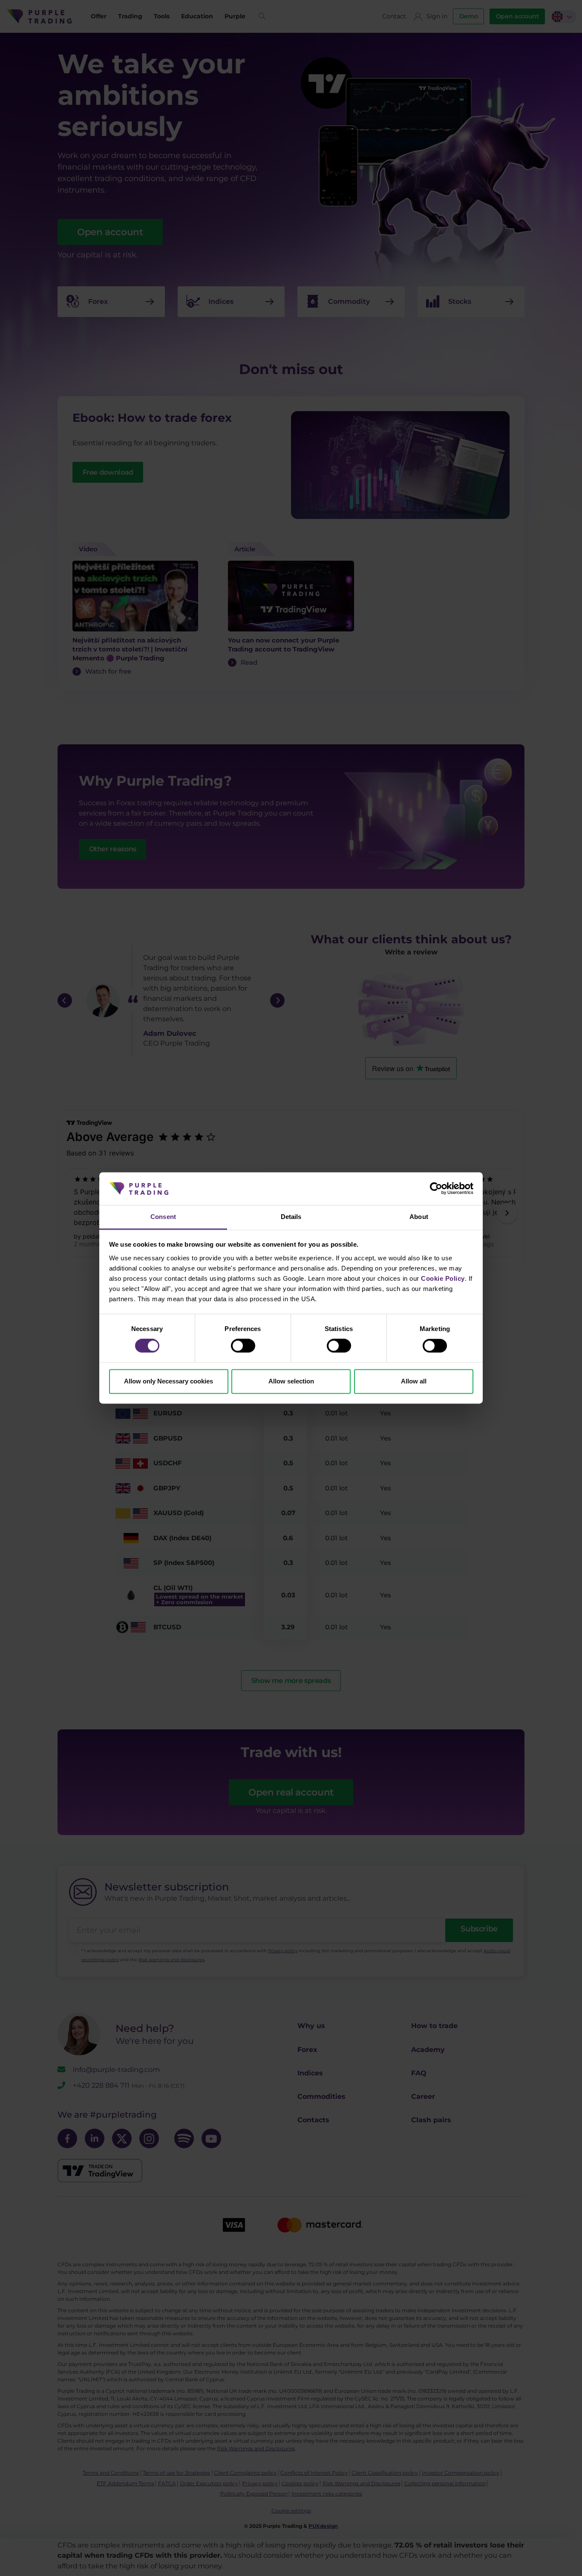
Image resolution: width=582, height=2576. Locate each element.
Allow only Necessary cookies (169, 1381)
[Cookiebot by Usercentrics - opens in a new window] (436, 1189)
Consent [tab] (163, 1217)
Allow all (414, 1381)
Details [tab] (291, 1217)
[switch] (243, 1346)
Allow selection (291, 1381)
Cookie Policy (443, 1278)
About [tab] (419, 1217)
